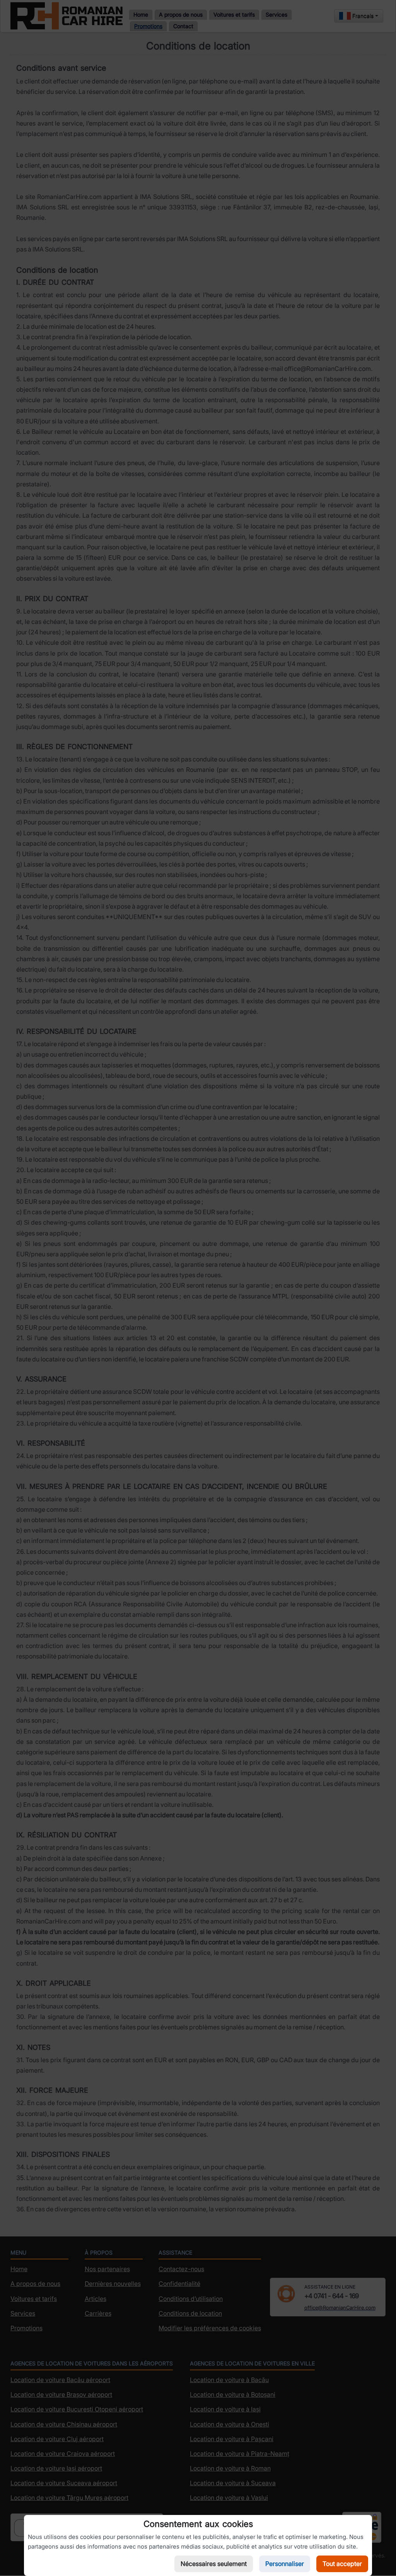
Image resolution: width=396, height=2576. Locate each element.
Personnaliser (285, 2564)
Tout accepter (342, 2564)
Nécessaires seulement (214, 2564)
